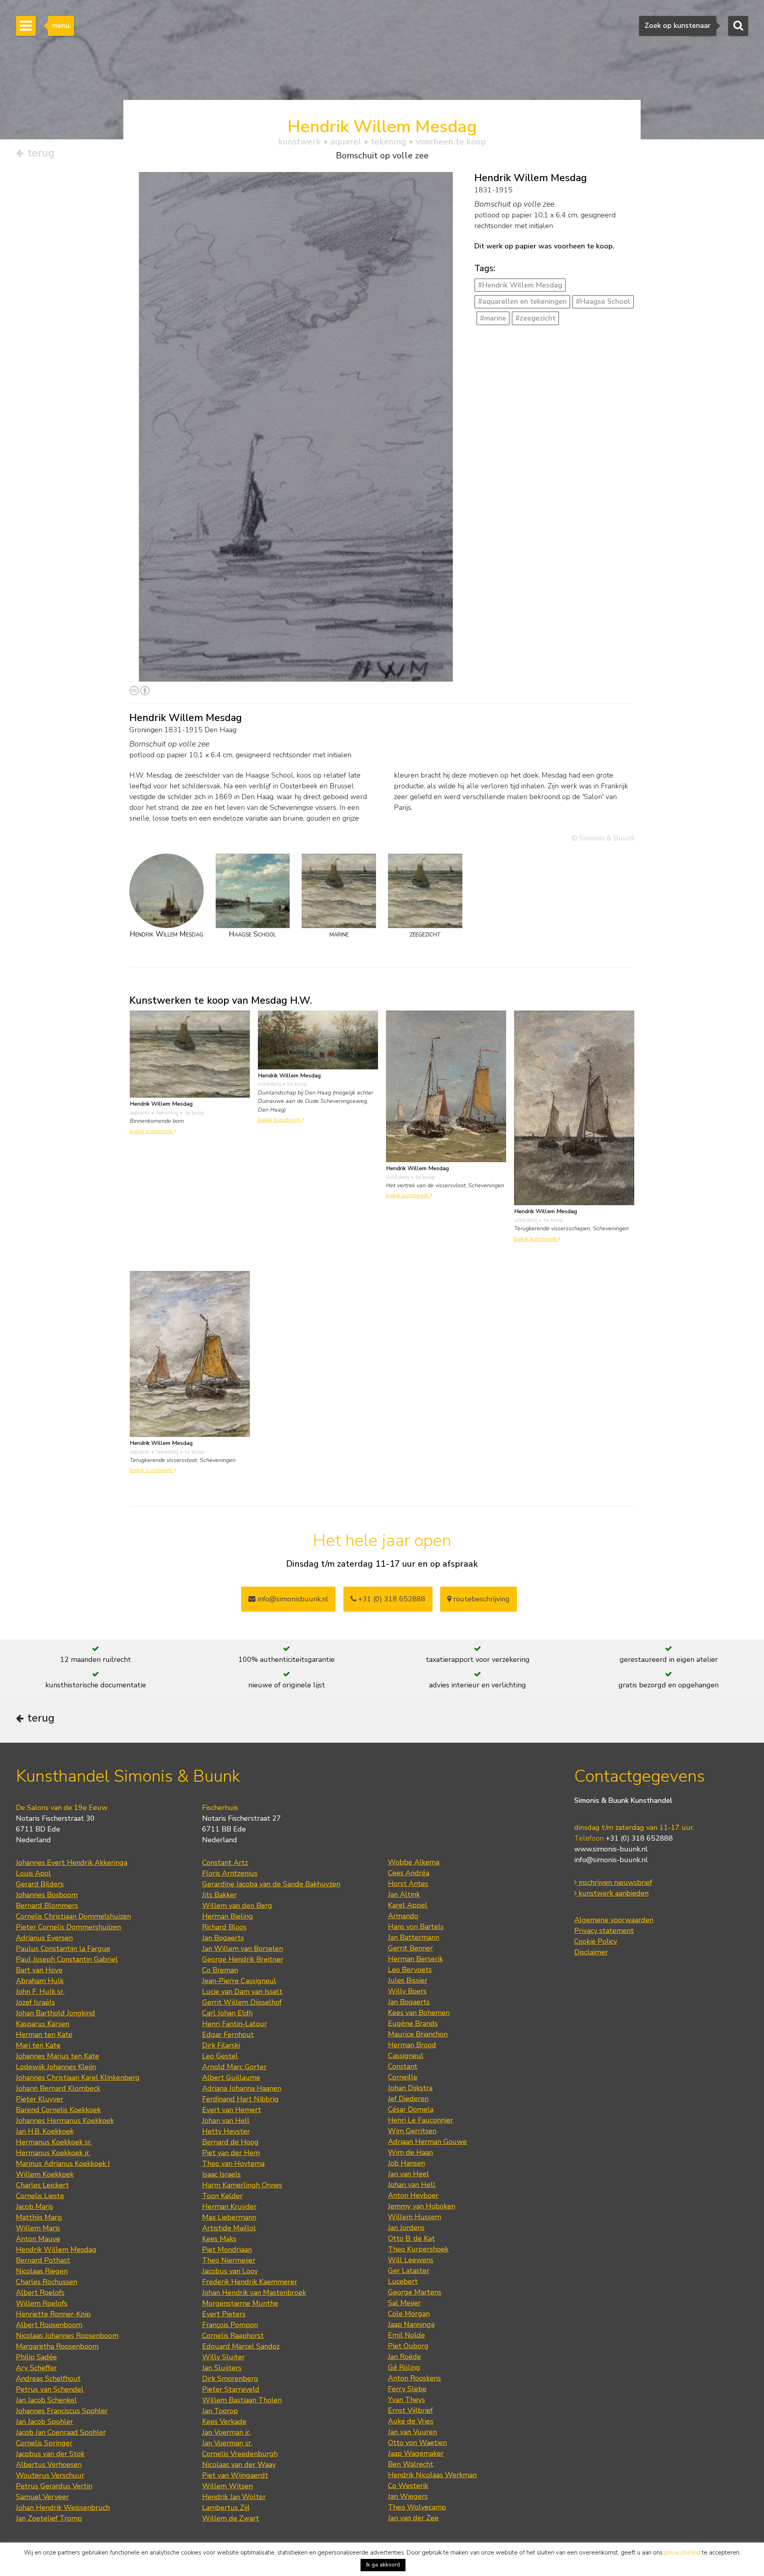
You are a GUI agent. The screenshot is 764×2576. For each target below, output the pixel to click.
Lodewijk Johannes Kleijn (56, 2067)
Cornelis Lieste (40, 2196)
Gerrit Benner (410, 1948)
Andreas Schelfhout (48, 2379)
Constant (403, 2066)
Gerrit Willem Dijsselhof (242, 2002)
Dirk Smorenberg (230, 2379)
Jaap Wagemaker (416, 2453)
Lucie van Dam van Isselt (242, 1992)
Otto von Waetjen (417, 2443)
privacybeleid (682, 2553)
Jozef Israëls (35, 2002)
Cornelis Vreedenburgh (240, 2454)
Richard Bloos (224, 1927)
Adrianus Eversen (44, 1938)
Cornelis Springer (44, 2443)
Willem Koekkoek (45, 2174)
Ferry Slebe (407, 2389)
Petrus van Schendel (50, 2389)
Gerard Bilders (40, 1884)
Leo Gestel (220, 2056)
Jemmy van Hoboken (422, 2206)
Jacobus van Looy (230, 2271)
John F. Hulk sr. (40, 1992)
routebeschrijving (480, 1599)
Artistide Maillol (229, 2228)
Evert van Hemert (232, 2110)
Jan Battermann (414, 1937)
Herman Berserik (415, 1959)
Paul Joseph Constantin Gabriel (67, 1959)
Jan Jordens (406, 2228)
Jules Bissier (408, 1980)
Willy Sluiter (223, 2357)
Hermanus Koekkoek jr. (53, 2153)
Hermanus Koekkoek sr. (54, 2142)
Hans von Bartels (416, 1927)
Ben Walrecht (411, 2464)
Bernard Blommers (47, 1906)
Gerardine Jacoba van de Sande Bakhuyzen (271, 1884)
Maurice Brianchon (418, 2034)
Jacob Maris (34, 2207)
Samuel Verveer (42, 2497)
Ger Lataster (409, 2271)
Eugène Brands (413, 2023)
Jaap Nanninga (411, 2324)
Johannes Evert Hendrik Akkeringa (72, 1863)
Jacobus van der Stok (50, 2454)
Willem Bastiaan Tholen (242, 2400)
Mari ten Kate (38, 2045)
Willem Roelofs (42, 2303)
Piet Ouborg (408, 2346)
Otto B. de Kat (411, 2238)
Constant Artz (225, 1863)
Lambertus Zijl (226, 2508)
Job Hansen (406, 2163)
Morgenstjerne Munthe (240, 2303)
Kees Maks (219, 2239)
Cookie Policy (596, 1941)
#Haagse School (603, 301)
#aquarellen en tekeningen (522, 301)
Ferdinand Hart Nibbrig (240, 2099)
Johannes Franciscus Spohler (62, 2411)
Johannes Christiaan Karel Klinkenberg (78, 2078)
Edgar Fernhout (228, 2035)
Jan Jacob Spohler (45, 2422)
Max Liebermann (229, 2217)
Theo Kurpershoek (418, 2249)
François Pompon (230, 2325)
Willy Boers (407, 1991)
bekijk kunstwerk (152, 1131)
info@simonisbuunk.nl (292, 1599)
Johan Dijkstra (410, 2088)
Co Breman (220, 1970)
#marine (493, 318)
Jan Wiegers (408, 2496)
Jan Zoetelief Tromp (49, 2518)
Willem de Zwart (231, 2518)
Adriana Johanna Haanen (242, 2088)
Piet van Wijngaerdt (235, 2475)
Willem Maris (38, 2228)
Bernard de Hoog (230, 2142)
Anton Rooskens (414, 2378)
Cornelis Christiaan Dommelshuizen (73, 1916)
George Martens (415, 2292)
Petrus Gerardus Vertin (54, 2486)
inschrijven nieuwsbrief (614, 1882)
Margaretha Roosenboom (57, 2346)
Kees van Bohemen (419, 2013)
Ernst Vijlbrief (410, 2410)
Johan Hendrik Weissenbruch (63, 2508)
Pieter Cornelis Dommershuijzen (68, 1927)
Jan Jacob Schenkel (46, 2400)
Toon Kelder (222, 2196)
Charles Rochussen (47, 2282)
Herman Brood (412, 2045)
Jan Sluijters (222, 2368)
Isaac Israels (221, 2174)
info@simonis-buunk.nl (611, 1860)
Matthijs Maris (39, 2217)
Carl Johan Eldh (227, 2013)
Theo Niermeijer (229, 2260)
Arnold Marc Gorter (234, 2067)
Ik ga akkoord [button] (383, 2565)
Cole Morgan (409, 2314)
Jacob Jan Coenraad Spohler (61, 2432)
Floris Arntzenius (230, 1873)
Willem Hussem (415, 2217)
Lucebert (403, 2281)
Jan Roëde (404, 2357)
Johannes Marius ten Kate (57, 2056)
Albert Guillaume (231, 2078)
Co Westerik (408, 2486)
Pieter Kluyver (40, 2099)
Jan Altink (404, 1894)
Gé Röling (404, 2367)
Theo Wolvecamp (417, 2507)
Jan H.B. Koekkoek (45, 2131)
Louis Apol (33, 1873)
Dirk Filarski (221, 2045)
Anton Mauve (38, 2239)
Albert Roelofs (40, 2293)
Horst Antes (408, 1884)
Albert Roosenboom (49, 2325)
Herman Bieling (228, 1916)
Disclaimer (591, 1952)
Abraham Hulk (40, 1981)
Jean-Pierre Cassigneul (239, 1981)
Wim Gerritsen (412, 2131)
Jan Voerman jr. (226, 2432)
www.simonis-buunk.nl (611, 1849)
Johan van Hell (226, 2121)
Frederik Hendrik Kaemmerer (250, 2282)
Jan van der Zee (413, 2518)
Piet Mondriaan (227, 2250)
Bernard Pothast (43, 2260)
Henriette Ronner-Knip (53, 2314)
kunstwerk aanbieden (613, 1893)
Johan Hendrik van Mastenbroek (254, 2293)
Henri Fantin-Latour (235, 2024)
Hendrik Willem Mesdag (56, 2250)
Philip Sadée (36, 2357)
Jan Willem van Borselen (243, 1949)
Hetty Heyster (226, 2131)
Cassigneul (406, 2056)
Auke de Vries (411, 2421)
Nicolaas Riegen (42, 2271)
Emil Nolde (406, 2335)
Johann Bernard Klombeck (58, 2088)
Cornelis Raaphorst (233, 2336)
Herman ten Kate (44, 2035)
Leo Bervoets (410, 1970)
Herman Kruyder (229, 2207)
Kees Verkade (224, 2422)
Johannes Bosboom (47, 1895)
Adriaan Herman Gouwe (427, 2142)
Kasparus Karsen (43, 2024)
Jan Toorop (220, 2411)
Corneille (403, 2077)
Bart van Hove (39, 1970)
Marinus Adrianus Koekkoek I (63, 2164)
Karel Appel (408, 1905)
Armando (403, 1916)
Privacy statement (604, 1931)
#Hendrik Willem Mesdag (520, 285)
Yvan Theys (406, 2400)
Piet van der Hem (231, 2153)
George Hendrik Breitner (243, 1959)
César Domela (411, 2109)
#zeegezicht (535, 318)
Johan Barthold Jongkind (56, 2013)
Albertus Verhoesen (49, 2465)
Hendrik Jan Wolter (234, 2497)
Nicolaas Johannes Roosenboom (67, 2336)
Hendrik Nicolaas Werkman (432, 2475)
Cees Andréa (409, 1873)
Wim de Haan (410, 2152)
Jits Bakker (219, 1895)
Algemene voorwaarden (614, 1920)
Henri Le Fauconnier (421, 2120)
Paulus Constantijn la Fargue (63, 1949)
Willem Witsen (227, 2486)
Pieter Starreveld (231, 2389)
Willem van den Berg (237, 1906)
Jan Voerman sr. (227, 2443)
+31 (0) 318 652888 (391, 1599)
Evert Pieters (224, 2314)
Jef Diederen (408, 2099)
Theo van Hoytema (233, 2164)
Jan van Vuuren (412, 2432)
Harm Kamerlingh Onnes (242, 2185)
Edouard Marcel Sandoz (241, 2346)
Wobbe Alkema (414, 1862)
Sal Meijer (404, 2303)
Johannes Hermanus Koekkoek (65, 2121)
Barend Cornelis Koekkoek (58, 2110)
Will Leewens (411, 2260)
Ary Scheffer (36, 2368)
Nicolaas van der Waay (239, 2465)
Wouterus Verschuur (50, 2475)
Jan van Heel (408, 2174)
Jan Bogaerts (223, 1938)
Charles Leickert (42, 2185)
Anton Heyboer (413, 2195)
